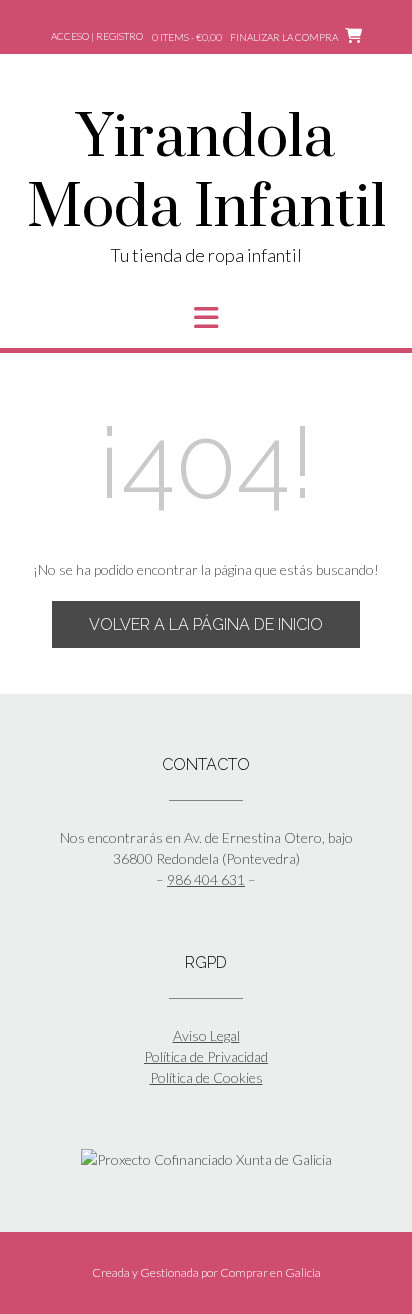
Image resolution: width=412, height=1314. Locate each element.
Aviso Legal (206, 1035)
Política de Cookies (206, 1077)
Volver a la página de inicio (206, 624)
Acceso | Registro (97, 36)
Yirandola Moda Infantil (206, 174)
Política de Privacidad (206, 1056)
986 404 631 (206, 879)
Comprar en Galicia (270, 1272)
